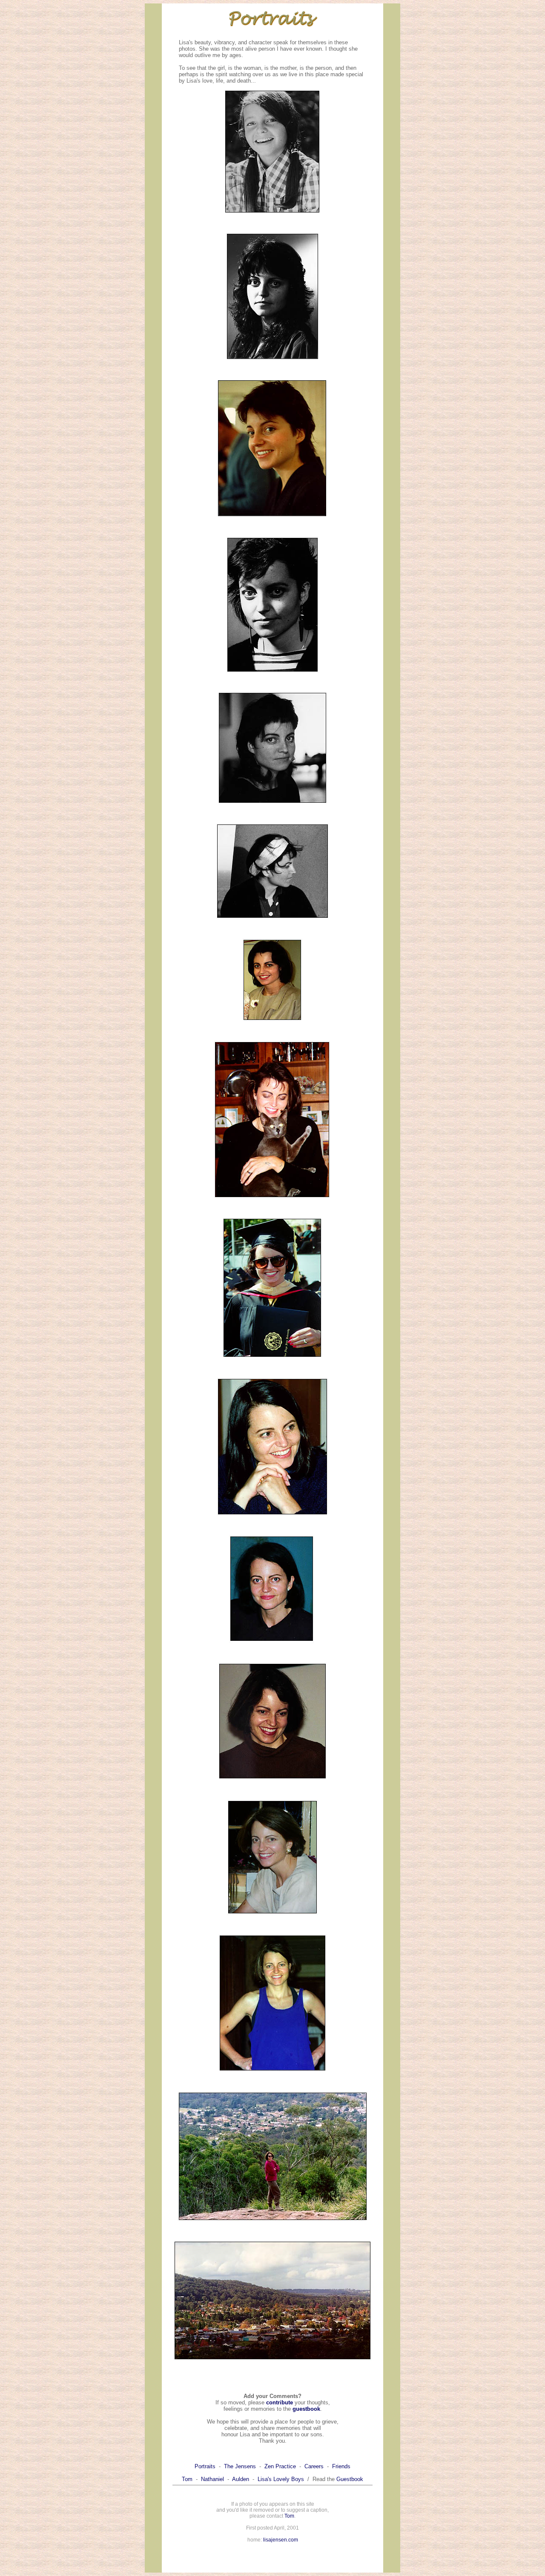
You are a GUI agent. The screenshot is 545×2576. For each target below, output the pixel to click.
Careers (314, 2466)
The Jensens (240, 2466)
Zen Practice (280, 2466)
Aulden (241, 2479)
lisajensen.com (281, 2540)
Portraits (205, 2466)
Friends (341, 2466)
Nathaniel (212, 2479)
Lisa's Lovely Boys (281, 2479)
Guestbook (350, 2479)
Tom (187, 2479)
